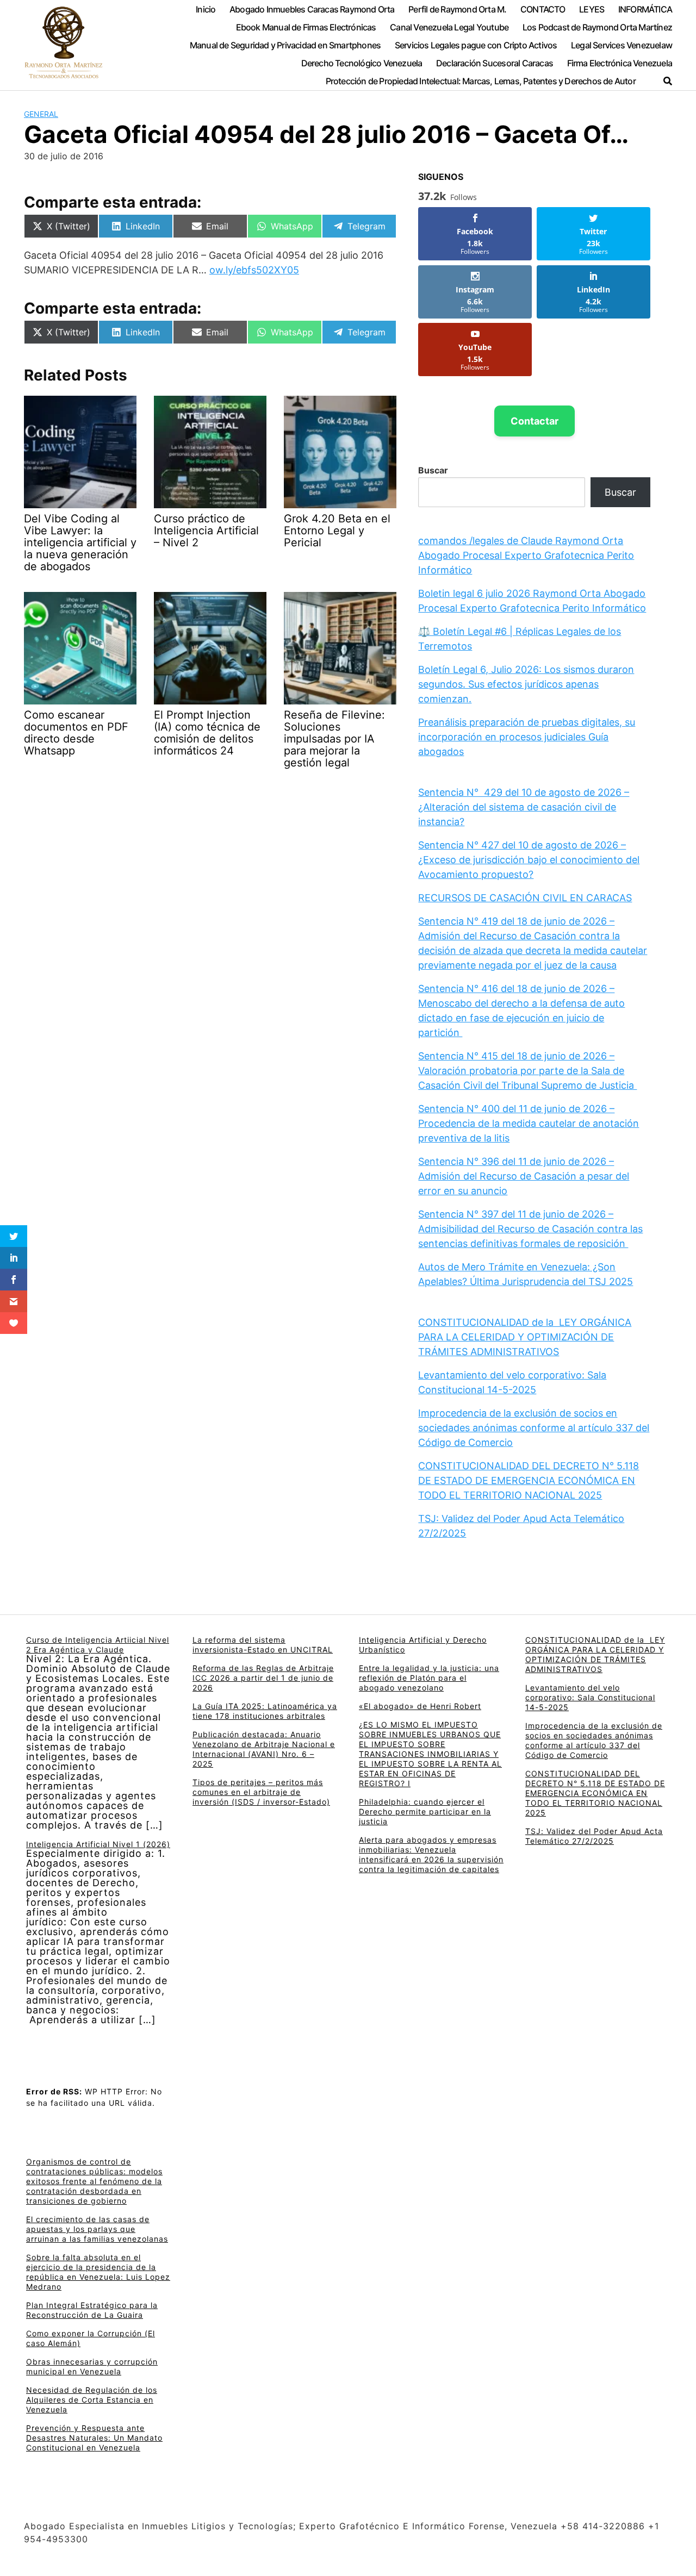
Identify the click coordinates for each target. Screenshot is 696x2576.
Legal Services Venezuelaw (622, 45)
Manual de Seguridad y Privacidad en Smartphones (285, 45)
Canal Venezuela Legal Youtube (449, 27)
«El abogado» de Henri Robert (420, 1706)
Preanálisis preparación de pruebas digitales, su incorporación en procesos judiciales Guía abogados (527, 737)
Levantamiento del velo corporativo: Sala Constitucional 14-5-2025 (590, 1697)
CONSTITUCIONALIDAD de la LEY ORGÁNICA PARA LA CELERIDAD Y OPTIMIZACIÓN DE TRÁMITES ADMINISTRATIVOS (525, 1337)
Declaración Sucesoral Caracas (495, 63)
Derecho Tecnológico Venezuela (362, 63)
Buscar (433, 470)
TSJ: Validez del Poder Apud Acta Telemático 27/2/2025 (594, 1836)
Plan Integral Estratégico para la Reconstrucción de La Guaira (92, 2310)
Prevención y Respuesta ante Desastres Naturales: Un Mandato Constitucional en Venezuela (94, 2438)
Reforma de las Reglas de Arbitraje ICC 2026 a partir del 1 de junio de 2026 (263, 1678)
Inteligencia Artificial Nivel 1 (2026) (98, 1844)
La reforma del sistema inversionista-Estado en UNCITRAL (263, 1645)
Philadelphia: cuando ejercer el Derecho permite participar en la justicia (425, 1811)
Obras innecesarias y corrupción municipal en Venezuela (92, 2366)
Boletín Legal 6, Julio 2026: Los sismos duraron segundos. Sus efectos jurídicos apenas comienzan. (526, 684)
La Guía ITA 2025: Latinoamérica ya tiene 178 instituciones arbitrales (265, 1711)
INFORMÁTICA (645, 9)
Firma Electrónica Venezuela (620, 63)
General (41, 114)
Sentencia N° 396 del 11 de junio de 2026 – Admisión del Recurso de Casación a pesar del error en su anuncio (524, 1176)
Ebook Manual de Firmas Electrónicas (306, 27)
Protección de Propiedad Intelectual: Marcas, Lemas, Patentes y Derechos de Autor (481, 81)
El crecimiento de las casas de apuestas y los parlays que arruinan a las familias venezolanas (97, 2229)
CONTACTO (543, 9)
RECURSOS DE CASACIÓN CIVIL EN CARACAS (525, 898)
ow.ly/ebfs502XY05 (254, 270)
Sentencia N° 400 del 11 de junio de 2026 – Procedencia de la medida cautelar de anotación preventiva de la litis (529, 1123)
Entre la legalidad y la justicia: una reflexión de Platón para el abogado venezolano (429, 1678)
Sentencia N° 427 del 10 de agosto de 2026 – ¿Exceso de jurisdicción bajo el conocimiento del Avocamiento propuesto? (529, 860)
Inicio (206, 9)
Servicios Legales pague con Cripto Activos (476, 45)
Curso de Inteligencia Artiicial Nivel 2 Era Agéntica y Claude (98, 1645)
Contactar (535, 421)
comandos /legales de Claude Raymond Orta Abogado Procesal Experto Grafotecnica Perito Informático (526, 555)
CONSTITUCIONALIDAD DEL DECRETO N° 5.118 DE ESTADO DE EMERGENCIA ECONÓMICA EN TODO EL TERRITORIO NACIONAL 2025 (529, 1480)
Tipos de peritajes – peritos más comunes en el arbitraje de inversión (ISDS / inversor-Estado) (261, 1792)
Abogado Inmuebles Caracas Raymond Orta (312, 9)
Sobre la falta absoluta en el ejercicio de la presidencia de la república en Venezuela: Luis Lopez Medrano (98, 2272)
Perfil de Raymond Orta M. (457, 9)
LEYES (592, 9)
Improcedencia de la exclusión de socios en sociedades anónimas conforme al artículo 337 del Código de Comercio (534, 1428)
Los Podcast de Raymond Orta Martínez (597, 27)
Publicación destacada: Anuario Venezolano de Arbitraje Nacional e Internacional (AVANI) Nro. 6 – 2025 (264, 1749)
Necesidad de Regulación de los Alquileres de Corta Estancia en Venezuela (92, 2400)
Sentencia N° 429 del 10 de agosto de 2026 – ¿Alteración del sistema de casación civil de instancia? (524, 807)
